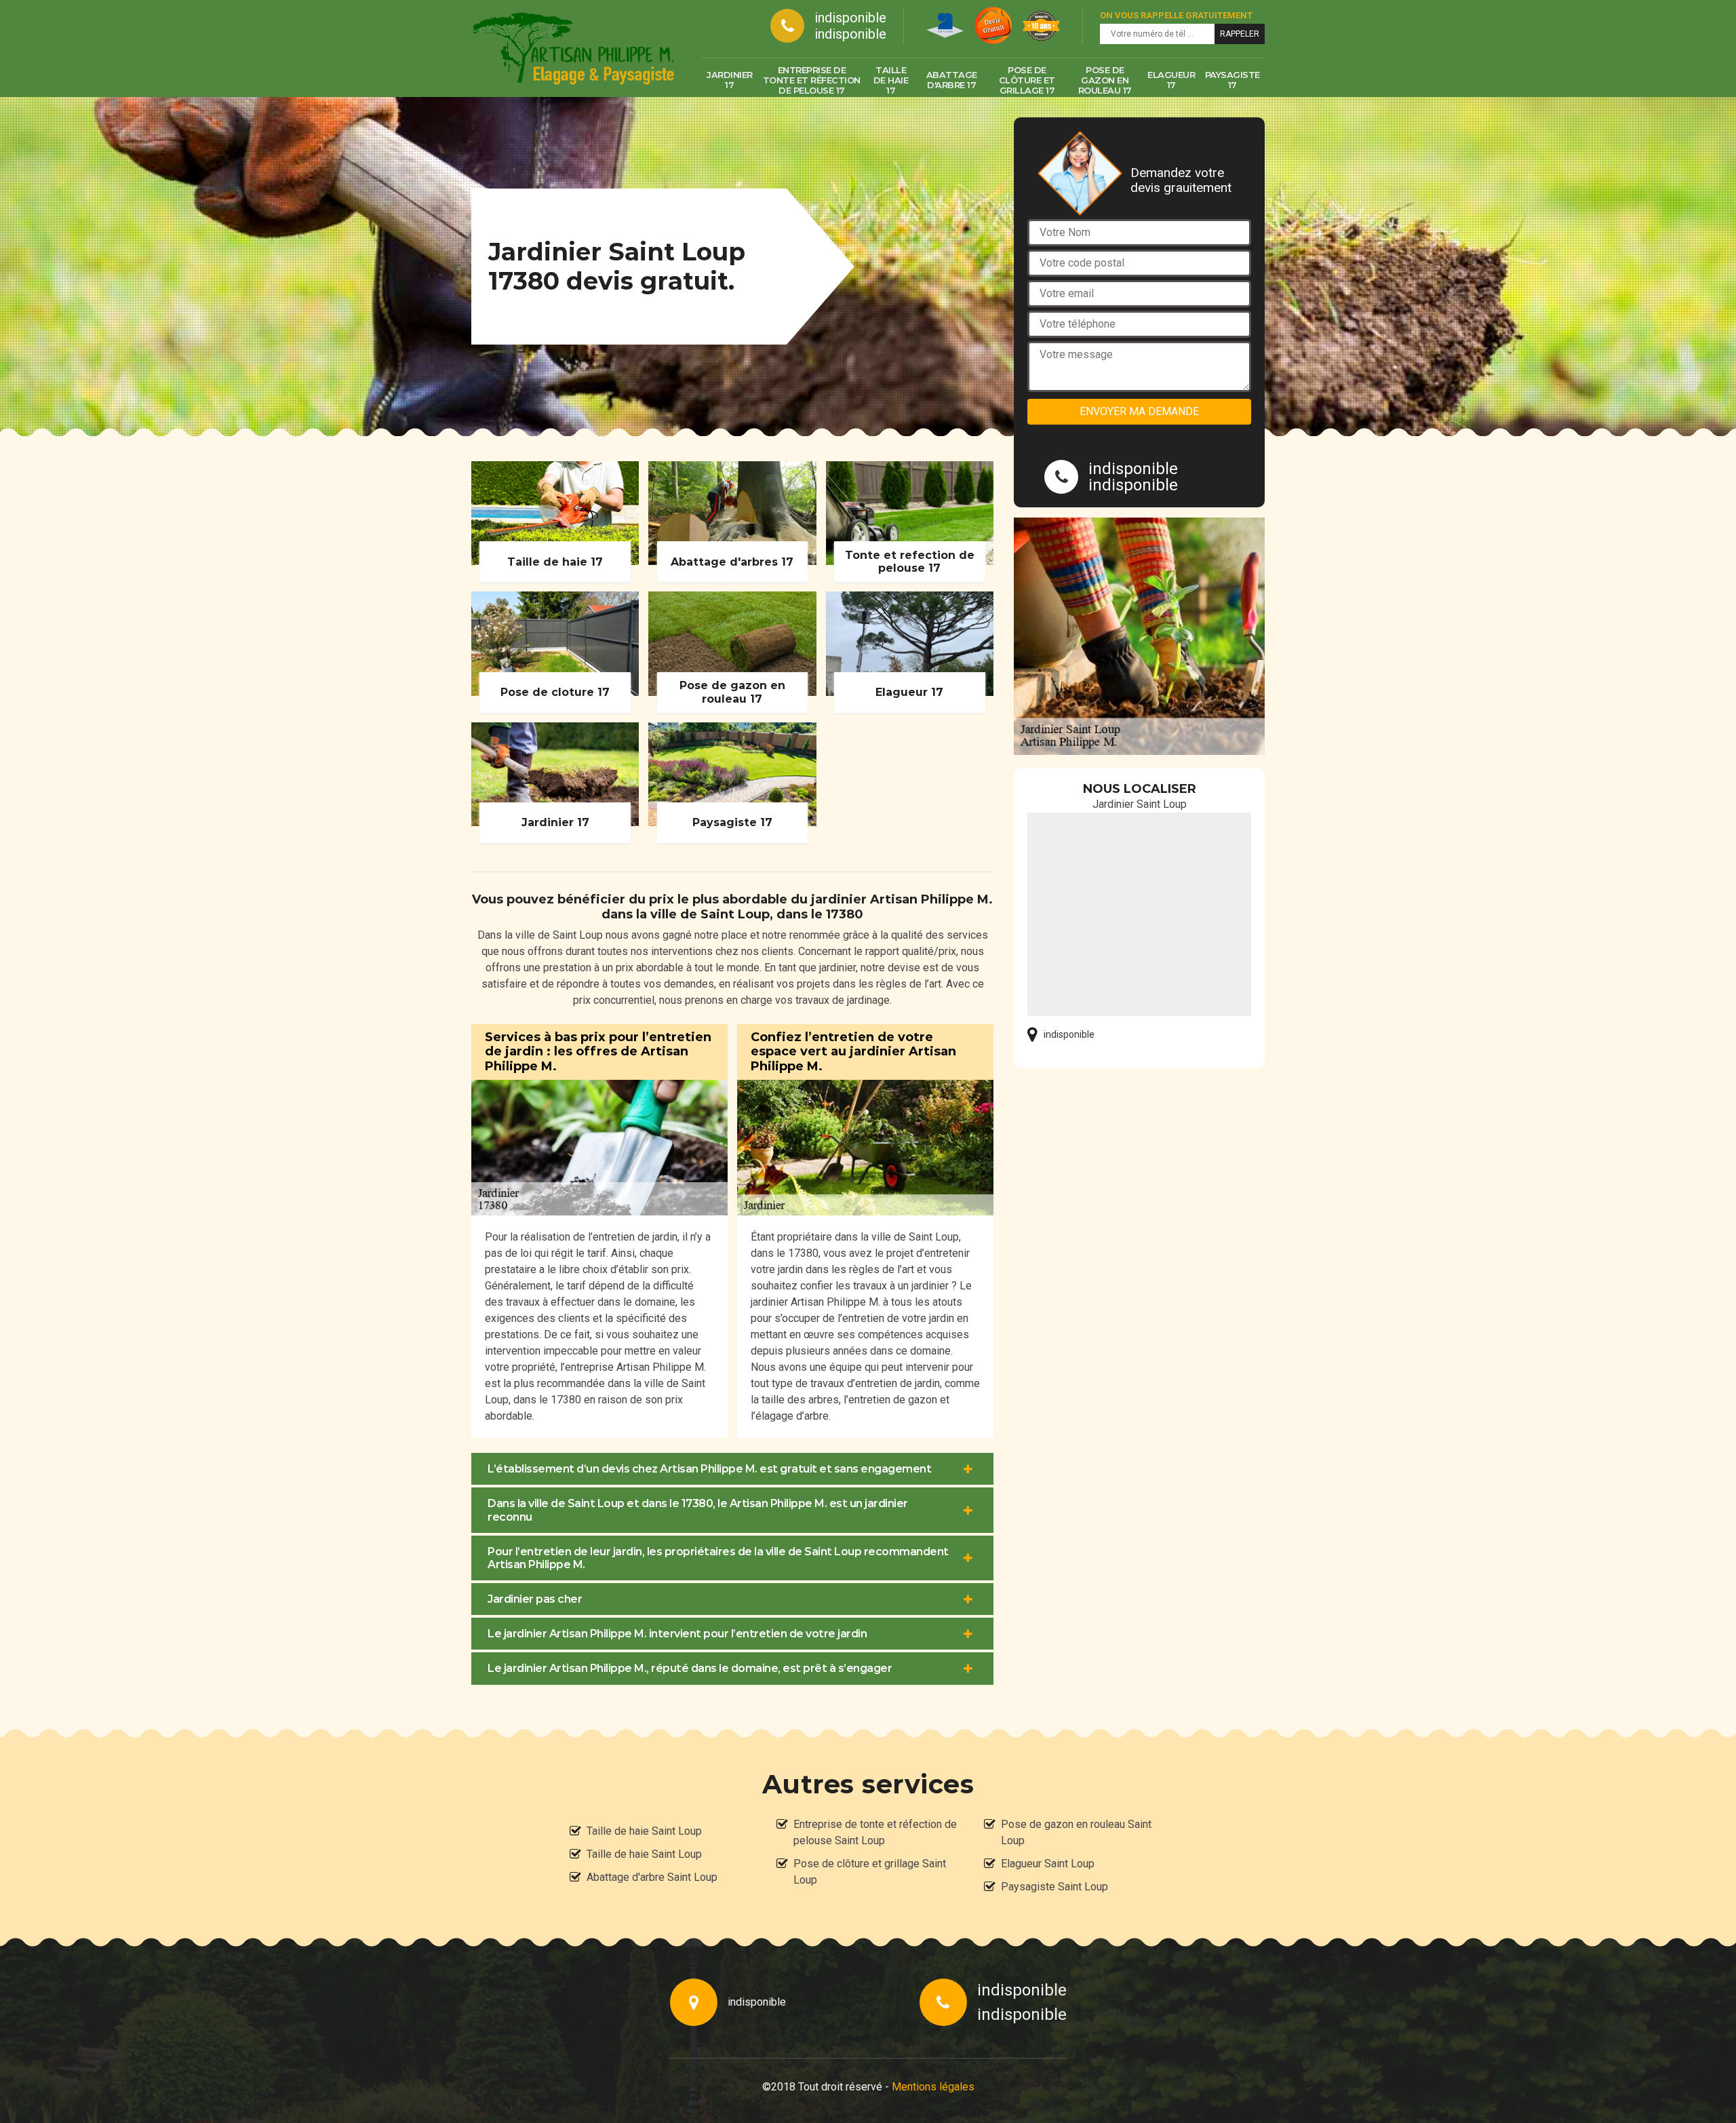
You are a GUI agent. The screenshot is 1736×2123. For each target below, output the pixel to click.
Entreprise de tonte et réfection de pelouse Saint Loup (875, 1832)
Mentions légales (933, 2087)
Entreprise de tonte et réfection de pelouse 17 (812, 80)
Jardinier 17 (730, 80)
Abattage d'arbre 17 (952, 80)
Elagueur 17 (1171, 80)
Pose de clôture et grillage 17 (1027, 80)
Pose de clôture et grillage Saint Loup (870, 1872)
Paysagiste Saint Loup (1054, 1887)
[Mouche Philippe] (573, 48)
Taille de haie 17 (891, 80)
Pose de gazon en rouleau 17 (1105, 80)
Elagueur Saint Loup (1048, 1864)
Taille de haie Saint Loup (644, 1831)
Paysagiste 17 (1232, 80)
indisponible (850, 18)
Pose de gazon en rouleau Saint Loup (1076, 1832)
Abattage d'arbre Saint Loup (652, 1877)
